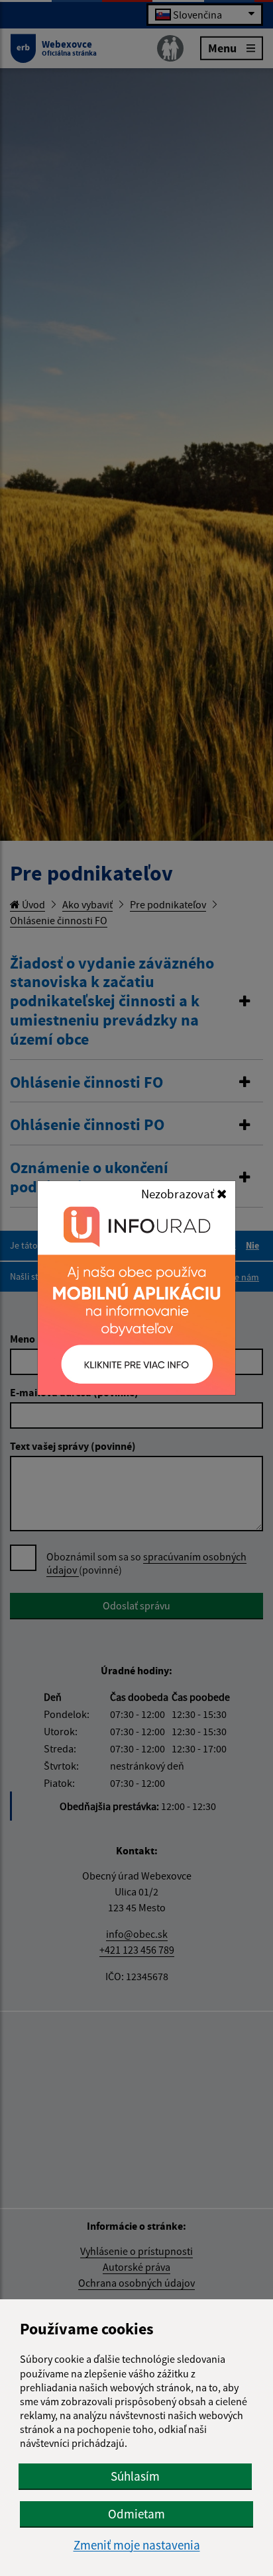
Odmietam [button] (136, 2514)
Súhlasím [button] (135, 2476)
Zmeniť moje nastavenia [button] (137, 2545)
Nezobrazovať (179, 1194)
